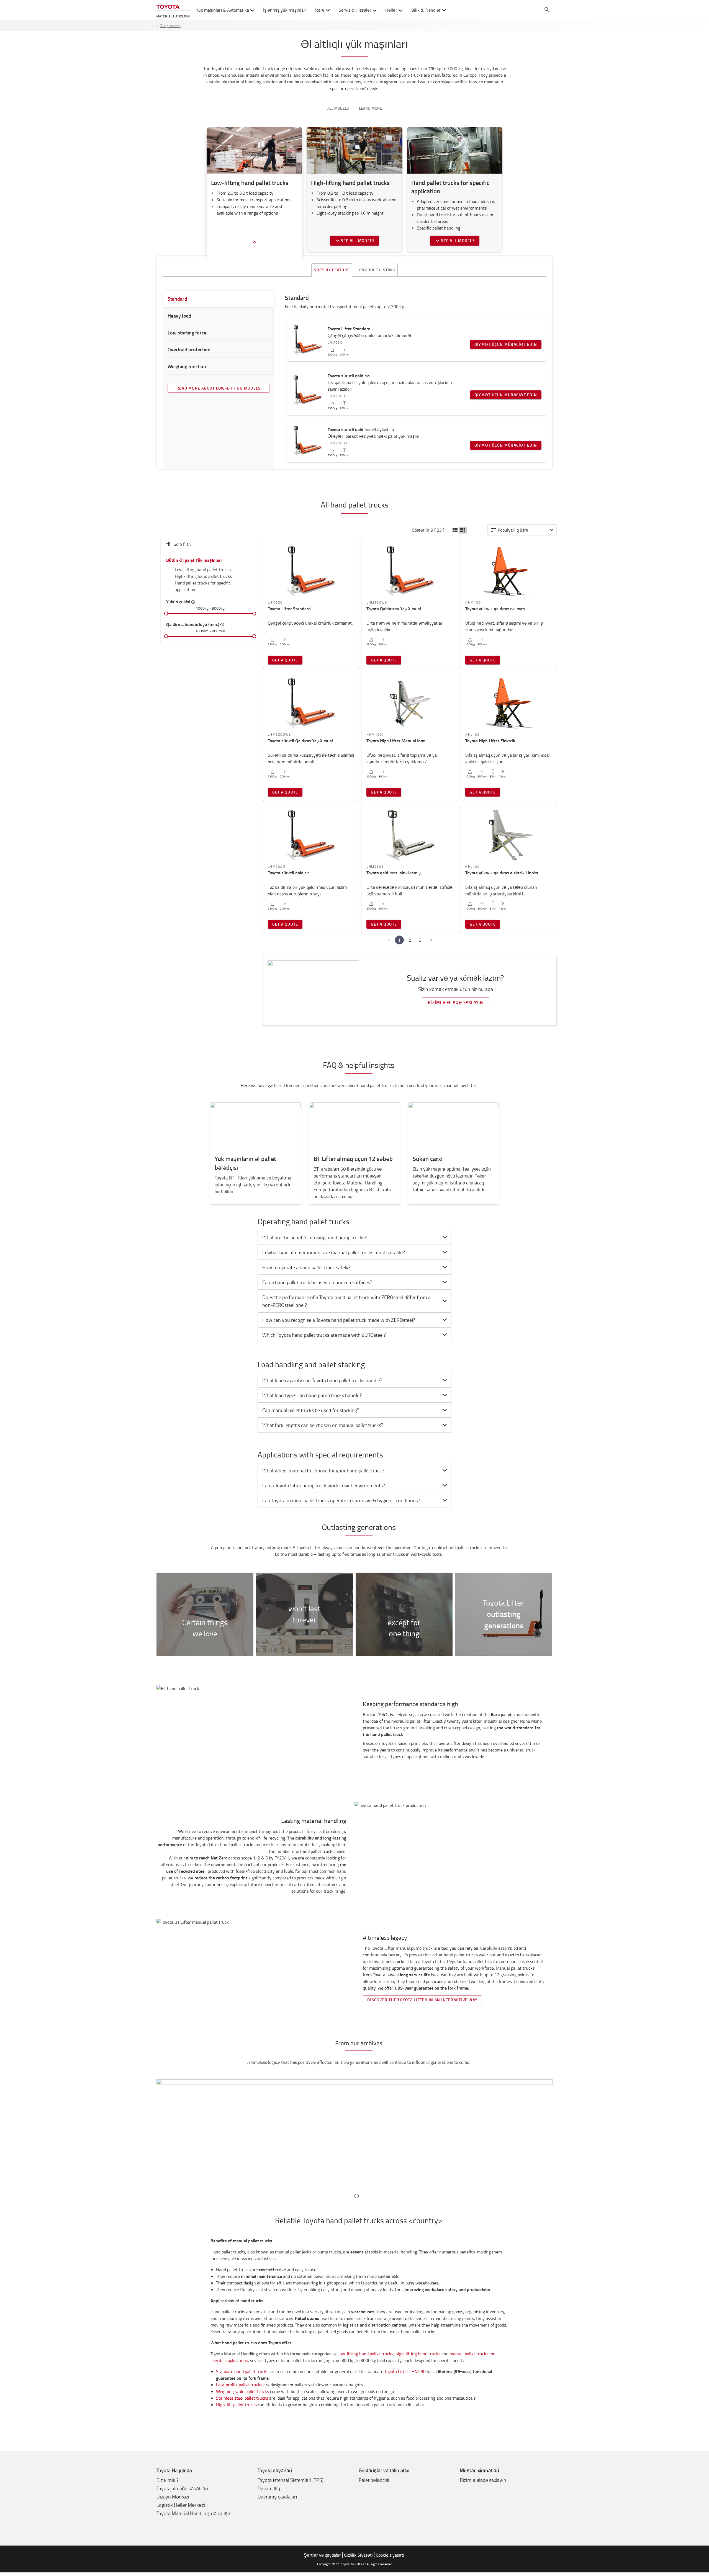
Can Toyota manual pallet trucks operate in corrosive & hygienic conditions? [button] (341, 1500)
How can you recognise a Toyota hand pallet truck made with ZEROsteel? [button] (339, 1320)
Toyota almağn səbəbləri (182, 2488)
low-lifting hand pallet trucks (366, 2354)
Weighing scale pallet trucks (242, 2391)
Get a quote (285, 660)
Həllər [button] (391, 10)
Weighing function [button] (187, 366)
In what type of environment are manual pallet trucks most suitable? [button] (334, 1252)
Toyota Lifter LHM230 (405, 2371)
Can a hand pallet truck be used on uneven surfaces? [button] (317, 1282)
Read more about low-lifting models (219, 388)
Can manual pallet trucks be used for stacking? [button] (311, 1410)
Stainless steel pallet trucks (242, 2398)
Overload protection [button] (189, 349)
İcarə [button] (320, 10)
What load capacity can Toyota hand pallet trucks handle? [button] (322, 1380)
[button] (455, 530)
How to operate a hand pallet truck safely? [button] (306, 1267)
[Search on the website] (547, 10)
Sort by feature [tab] (332, 270)
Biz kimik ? (168, 2480)
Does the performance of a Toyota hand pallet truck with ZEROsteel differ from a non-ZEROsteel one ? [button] (346, 1301)
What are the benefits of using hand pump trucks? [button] (314, 1237)
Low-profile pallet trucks (239, 2385)
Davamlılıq (269, 2488)
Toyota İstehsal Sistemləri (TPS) (291, 2480)
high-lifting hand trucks (418, 2354)
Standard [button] (177, 299)
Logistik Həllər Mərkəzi (181, 2505)
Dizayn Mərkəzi (173, 2497)
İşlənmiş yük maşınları (285, 10)
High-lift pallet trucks (236, 2405)
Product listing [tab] (377, 270)
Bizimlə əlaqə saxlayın (456, 1002)
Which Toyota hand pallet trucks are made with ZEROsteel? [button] (325, 1335)
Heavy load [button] (179, 316)
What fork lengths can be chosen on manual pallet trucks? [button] (323, 1425)
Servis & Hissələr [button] (355, 10)
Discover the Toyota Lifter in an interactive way (422, 2000)
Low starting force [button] (187, 333)
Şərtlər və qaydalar (322, 2555)
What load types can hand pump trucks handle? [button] (312, 1395)
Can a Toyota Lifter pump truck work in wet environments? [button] (324, 1485)
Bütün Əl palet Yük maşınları (194, 560)
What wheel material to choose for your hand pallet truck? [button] (323, 1470)
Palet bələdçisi (374, 2480)
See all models (358, 240)
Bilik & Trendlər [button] (426, 10)
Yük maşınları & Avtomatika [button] (223, 10)
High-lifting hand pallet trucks (203, 576)
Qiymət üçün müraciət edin (506, 344)
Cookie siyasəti (390, 2555)
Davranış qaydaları (277, 2497)
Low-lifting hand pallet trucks (203, 570)
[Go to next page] (431, 940)
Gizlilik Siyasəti (358, 2555)
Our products (170, 26)
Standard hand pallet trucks (242, 2371)
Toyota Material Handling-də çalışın (194, 2513)
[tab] (354, 1237)
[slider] (166, 614)
